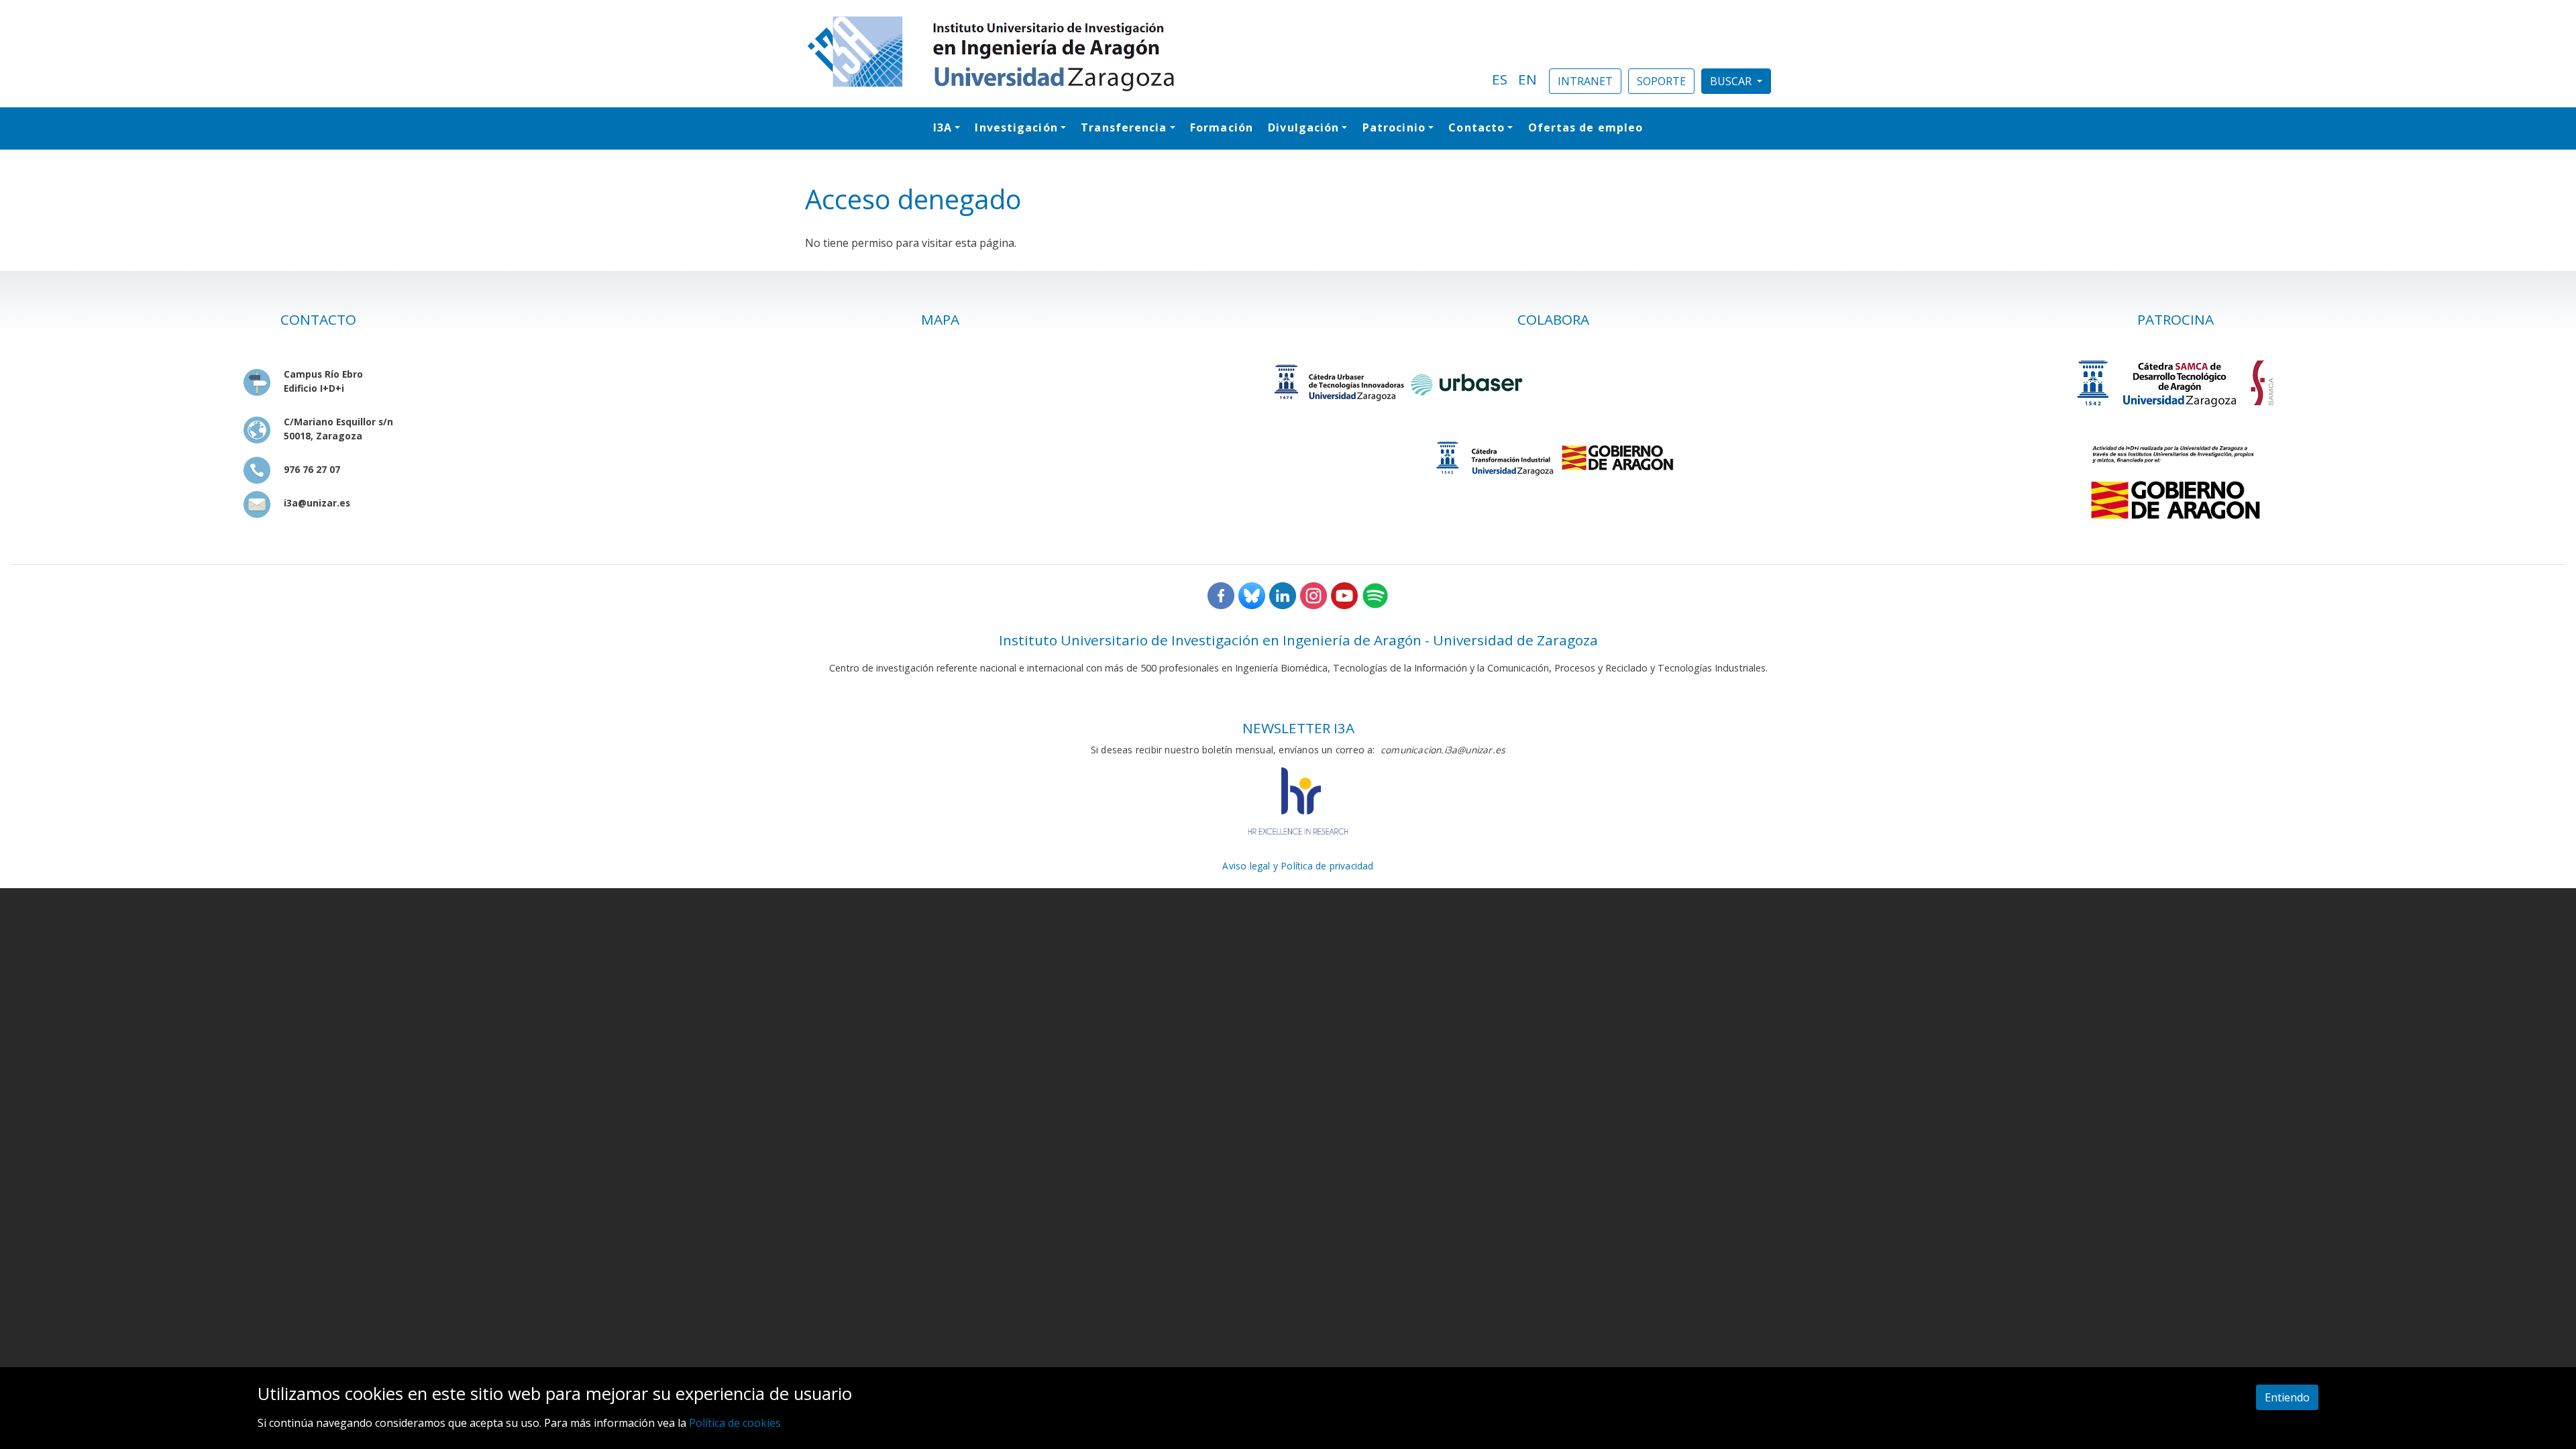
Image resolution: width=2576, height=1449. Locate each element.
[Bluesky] (1252, 595)
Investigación (1016, 127)
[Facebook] (1221, 595)
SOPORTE (1661, 81)
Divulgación (1303, 127)
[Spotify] (1375, 595)
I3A (943, 127)
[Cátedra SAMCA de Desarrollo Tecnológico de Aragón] (2176, 383)
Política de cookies (735, 1423)
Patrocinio (1394, 127)
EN (1527, 79)
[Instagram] (1313, 595)
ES (1500, 79)
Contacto (1477, 127)
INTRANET (1585, 81)
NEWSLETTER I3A (1298, 728)
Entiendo (2287, 1397)
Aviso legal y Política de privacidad (1298, 866)
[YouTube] (1344, 595)
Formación (1222, 127)
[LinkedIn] (1283, 595)
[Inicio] (1140, 54)
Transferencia (1124, 127)
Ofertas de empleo (1586, 127)
